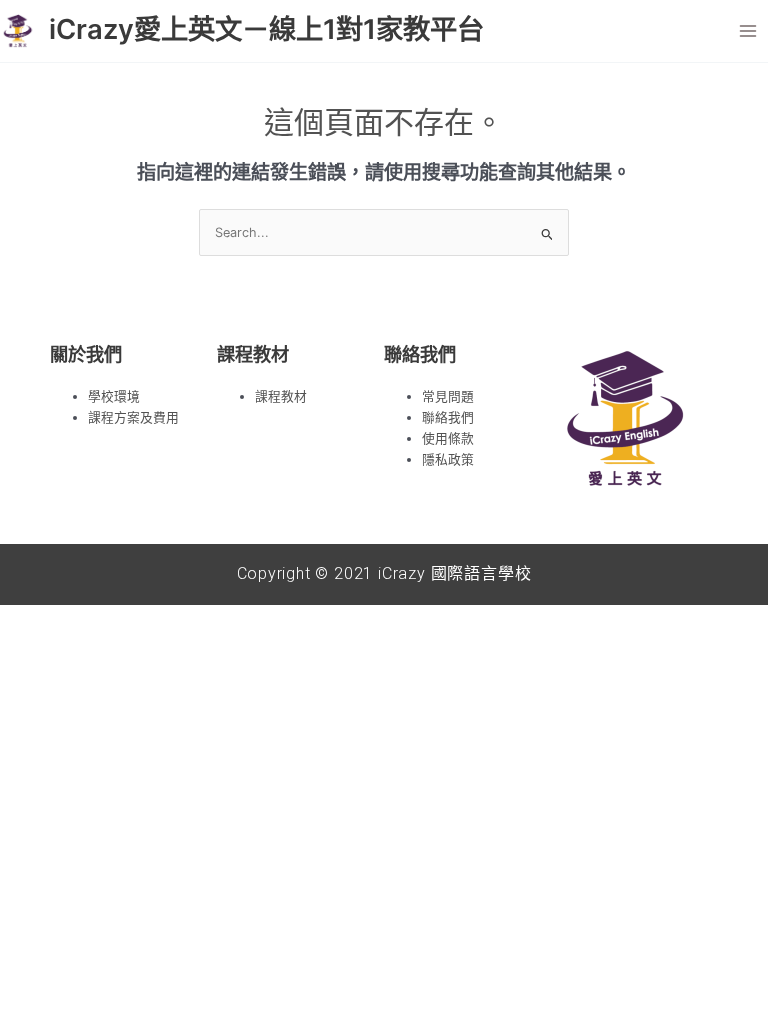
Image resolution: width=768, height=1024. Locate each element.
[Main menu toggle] (748, 30)
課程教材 (281, 396)
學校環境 (114, 396)
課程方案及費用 (133, 417)
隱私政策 (448, 459)
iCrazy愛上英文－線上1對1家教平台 (266, 29)
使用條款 (448, 438)
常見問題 (448, 396)
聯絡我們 (448, 417)
